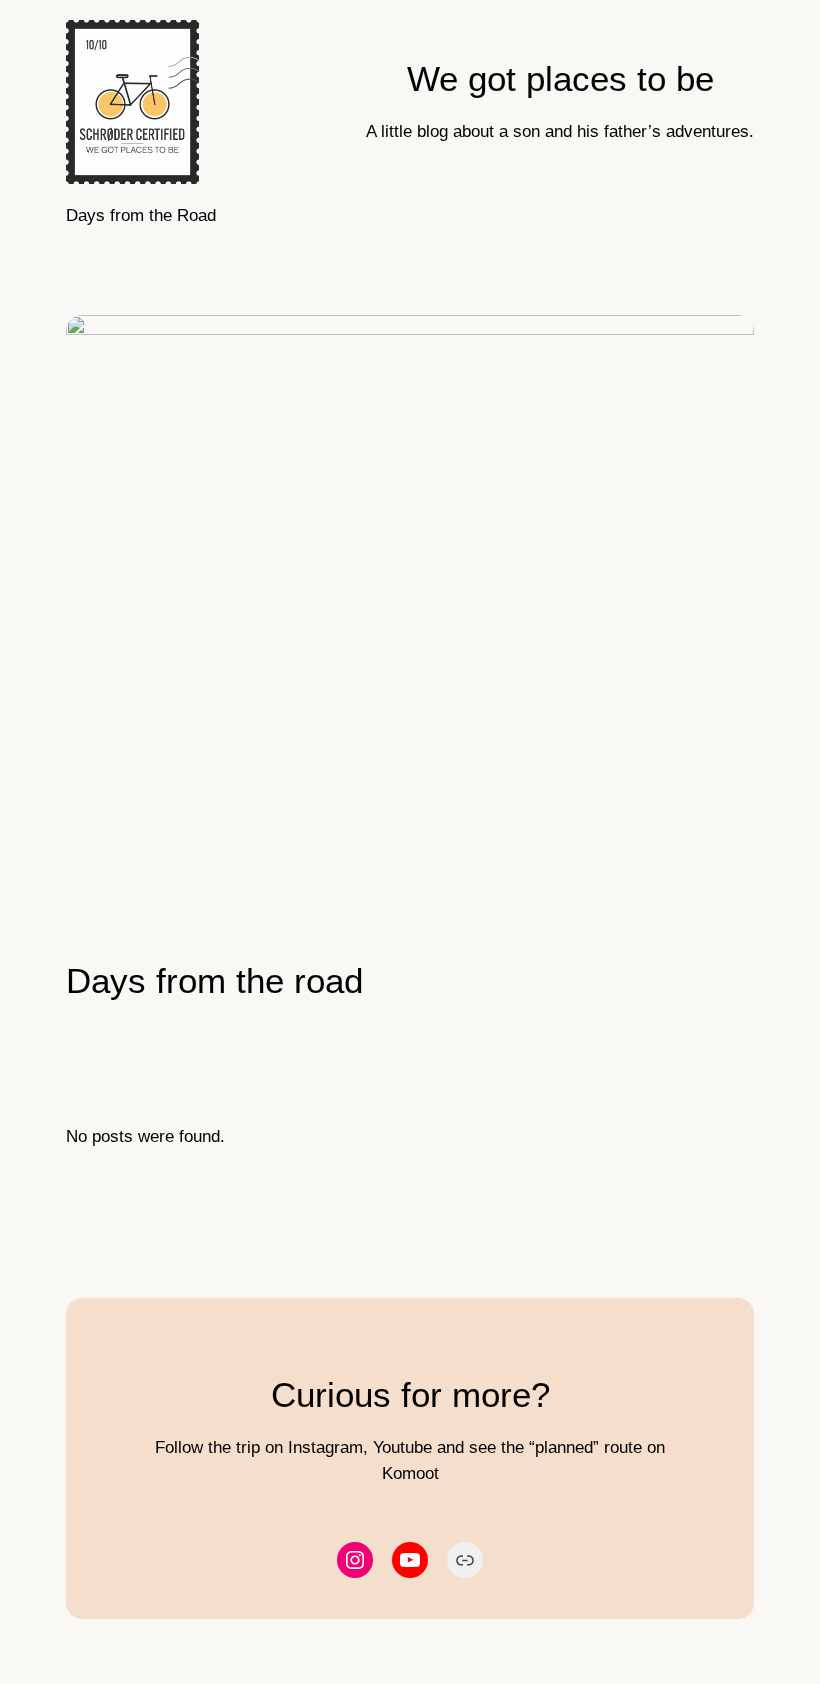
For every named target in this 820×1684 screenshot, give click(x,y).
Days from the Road (141, 215)
